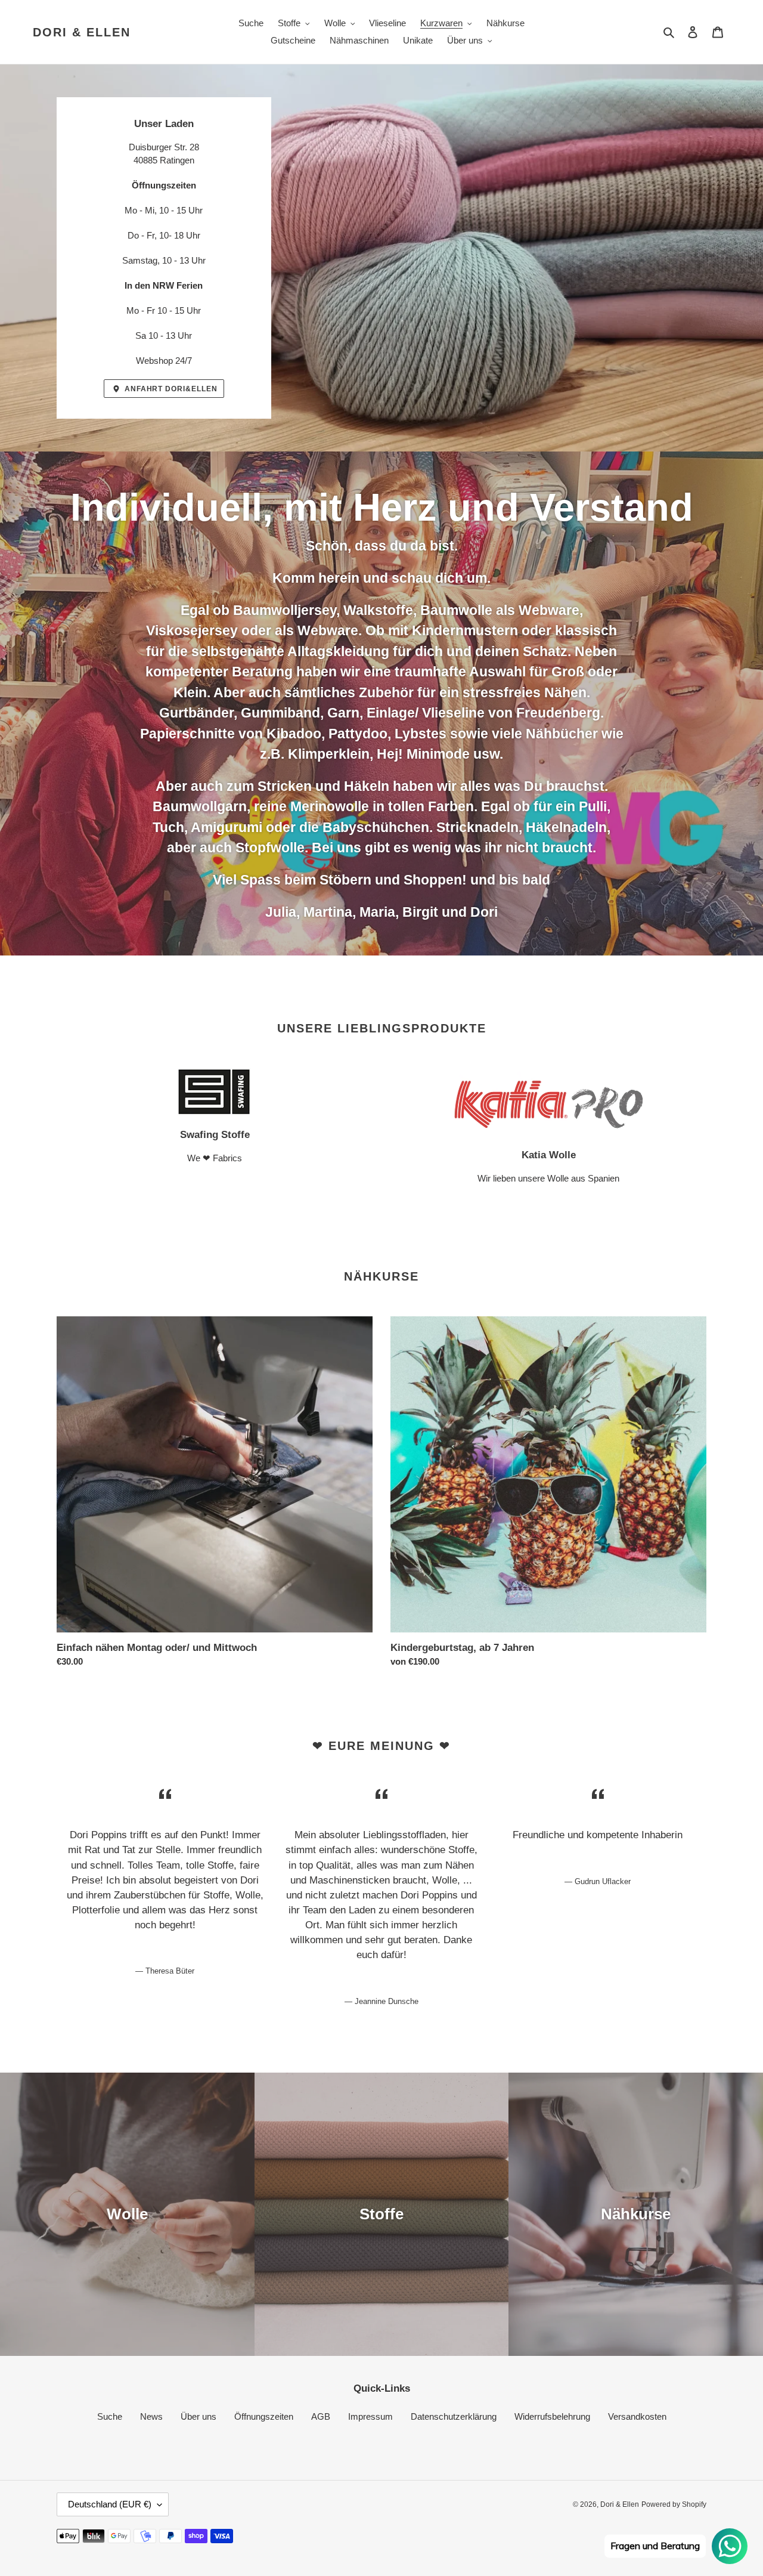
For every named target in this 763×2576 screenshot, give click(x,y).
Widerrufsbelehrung (552, 2416)
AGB (321, 2416)
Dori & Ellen (82, 32)
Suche (110, 2416)
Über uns (198, 2416)
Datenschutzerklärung (454, 2416)
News (151, 2416)
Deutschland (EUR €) (110, 2504)
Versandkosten (637, 2416)
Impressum (370, 2416)
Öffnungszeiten (264, 2416)
